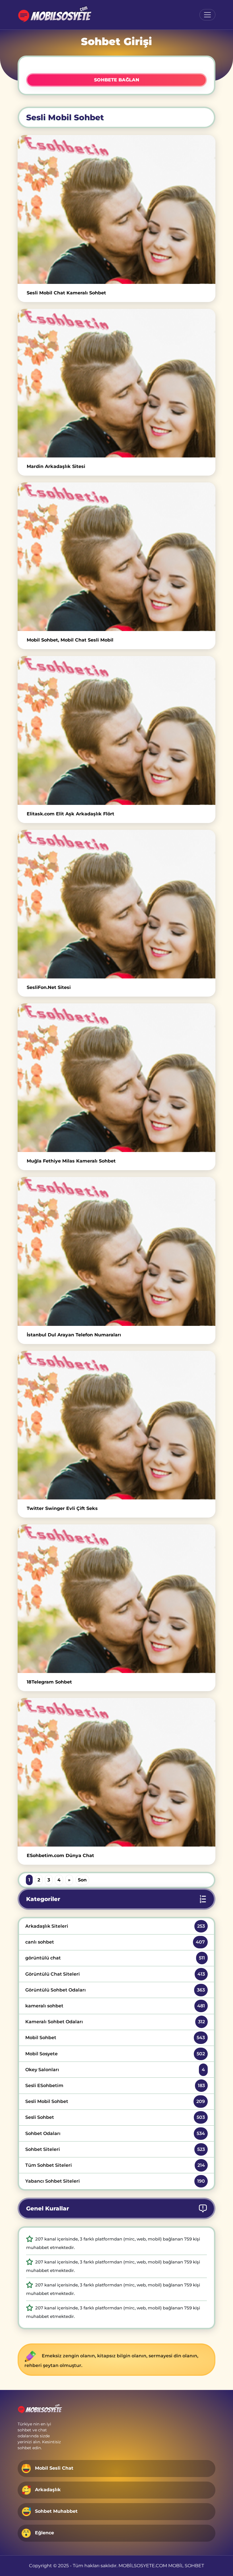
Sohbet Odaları (115, 2133)
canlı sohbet (115, 1942)
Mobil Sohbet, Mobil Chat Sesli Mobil (70, 640)
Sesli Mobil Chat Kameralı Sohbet (66, 293)
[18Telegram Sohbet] (116, 1599)
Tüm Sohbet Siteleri (115, 2165)
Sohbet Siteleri (115, 2149)
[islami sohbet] (54, 15)
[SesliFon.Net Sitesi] (116, 904)
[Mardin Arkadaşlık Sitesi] (116, 383)
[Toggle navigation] (207, 15)
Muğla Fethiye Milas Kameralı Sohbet (71, 1161)
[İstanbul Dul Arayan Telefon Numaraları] (116, 1251)
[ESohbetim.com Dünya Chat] (116, 1772)
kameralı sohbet (115, 2006)
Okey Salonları (115, 2070)
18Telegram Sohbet (49, 1682)
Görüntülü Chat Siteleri (115, 1974)
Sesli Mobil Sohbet (115, 2101)
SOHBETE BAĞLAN (117, 80)
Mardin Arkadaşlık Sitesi (56, 466)
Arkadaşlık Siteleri (115, 1926)
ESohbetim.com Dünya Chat (60, 1855)
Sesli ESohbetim (115, 2086)
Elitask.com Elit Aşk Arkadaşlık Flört (70, 814)
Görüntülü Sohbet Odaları (115, 1990)
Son (82, 1880)
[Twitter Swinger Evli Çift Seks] (116, 1425)
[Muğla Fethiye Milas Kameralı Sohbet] (116, 1078)
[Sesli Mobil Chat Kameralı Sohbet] (116, 209)
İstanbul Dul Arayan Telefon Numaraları (74, 1335)
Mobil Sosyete (115, 2054)
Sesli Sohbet (115, 2117)
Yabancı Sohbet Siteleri (115, 2181)
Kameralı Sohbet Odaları (115, 2022)
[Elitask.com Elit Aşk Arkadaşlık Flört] (116, 730)
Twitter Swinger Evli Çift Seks (62, 1508)
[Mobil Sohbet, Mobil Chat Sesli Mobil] (116, 557)
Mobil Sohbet (115, 2038)
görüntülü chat (115, 1958)
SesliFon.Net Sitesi (49, 987)
